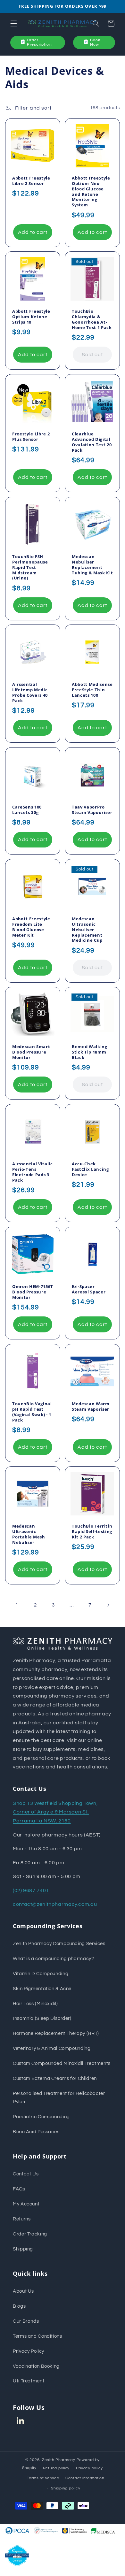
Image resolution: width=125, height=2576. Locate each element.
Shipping (23, 2249)
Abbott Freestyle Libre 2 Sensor (31, 180)
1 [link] (17, 1605)
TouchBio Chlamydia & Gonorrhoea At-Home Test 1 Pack (92, 319)
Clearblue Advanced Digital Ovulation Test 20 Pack (92, 442)
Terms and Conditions (37, 2336)
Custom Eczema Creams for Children (55, 2078)
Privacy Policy (29, 2351)
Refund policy (56, 2468)
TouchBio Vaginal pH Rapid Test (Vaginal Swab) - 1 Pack (32, 1412)
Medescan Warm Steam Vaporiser (91, 1406)
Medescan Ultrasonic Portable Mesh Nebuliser (29, 1534)
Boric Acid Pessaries (36, 2132)
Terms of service (43, 2478)
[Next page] (108, 1605)
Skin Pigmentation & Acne (42, 1989)
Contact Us (26, 2174)
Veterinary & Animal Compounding (52, 2048)
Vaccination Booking (36, 2366)
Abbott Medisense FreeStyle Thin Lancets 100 (92, 690)
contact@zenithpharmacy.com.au (55, 1904)
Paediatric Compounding (41, 2117)
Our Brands (26, 2321)
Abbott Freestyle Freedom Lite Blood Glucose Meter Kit (31, 927)
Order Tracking (30, 2234)
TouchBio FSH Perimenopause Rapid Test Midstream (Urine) (30, 567)
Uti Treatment (29, 2381)
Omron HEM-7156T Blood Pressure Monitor (33, 1292)
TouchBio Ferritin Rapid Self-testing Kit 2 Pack (92, 1532)
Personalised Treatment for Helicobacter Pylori (59, 2098)
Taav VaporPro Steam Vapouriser (92, 810)
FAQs (19, 2189)
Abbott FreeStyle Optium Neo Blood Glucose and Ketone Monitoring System (91, 191)
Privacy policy (89, 2468)
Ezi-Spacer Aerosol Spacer (89, 1289)
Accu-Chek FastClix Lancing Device (90, 1169)
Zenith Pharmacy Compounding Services (59, 1944)
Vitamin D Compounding (41, 1974)
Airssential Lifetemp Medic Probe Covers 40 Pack (30, 693)
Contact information (85, 2478)
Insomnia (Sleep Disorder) (42, 2018)
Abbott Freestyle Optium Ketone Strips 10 (31, 317)
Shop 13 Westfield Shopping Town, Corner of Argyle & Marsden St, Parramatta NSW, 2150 (55, 1812)
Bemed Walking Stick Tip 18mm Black (90, 1052)
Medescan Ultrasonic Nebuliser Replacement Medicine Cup (87, 929)
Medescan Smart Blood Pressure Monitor (31, 1052)
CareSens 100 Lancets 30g (27, 810)
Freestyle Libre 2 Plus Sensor (31, 436)
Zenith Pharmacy (59, 2460)
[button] (13, 24)
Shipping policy (66, 2488)
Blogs (19, 2306)
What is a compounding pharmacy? (54, 1959)
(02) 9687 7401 (31, 1890)
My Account (26, 2204)
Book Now (95, 42)
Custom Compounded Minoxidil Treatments (62, 2063)
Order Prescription (39, 42)
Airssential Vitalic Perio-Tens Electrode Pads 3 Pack (33, 1172)
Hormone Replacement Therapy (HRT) (56, 2033)
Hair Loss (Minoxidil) (35, 2004)
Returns (22, 2219)
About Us (23, 2291)
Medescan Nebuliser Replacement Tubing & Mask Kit (92, 564)
